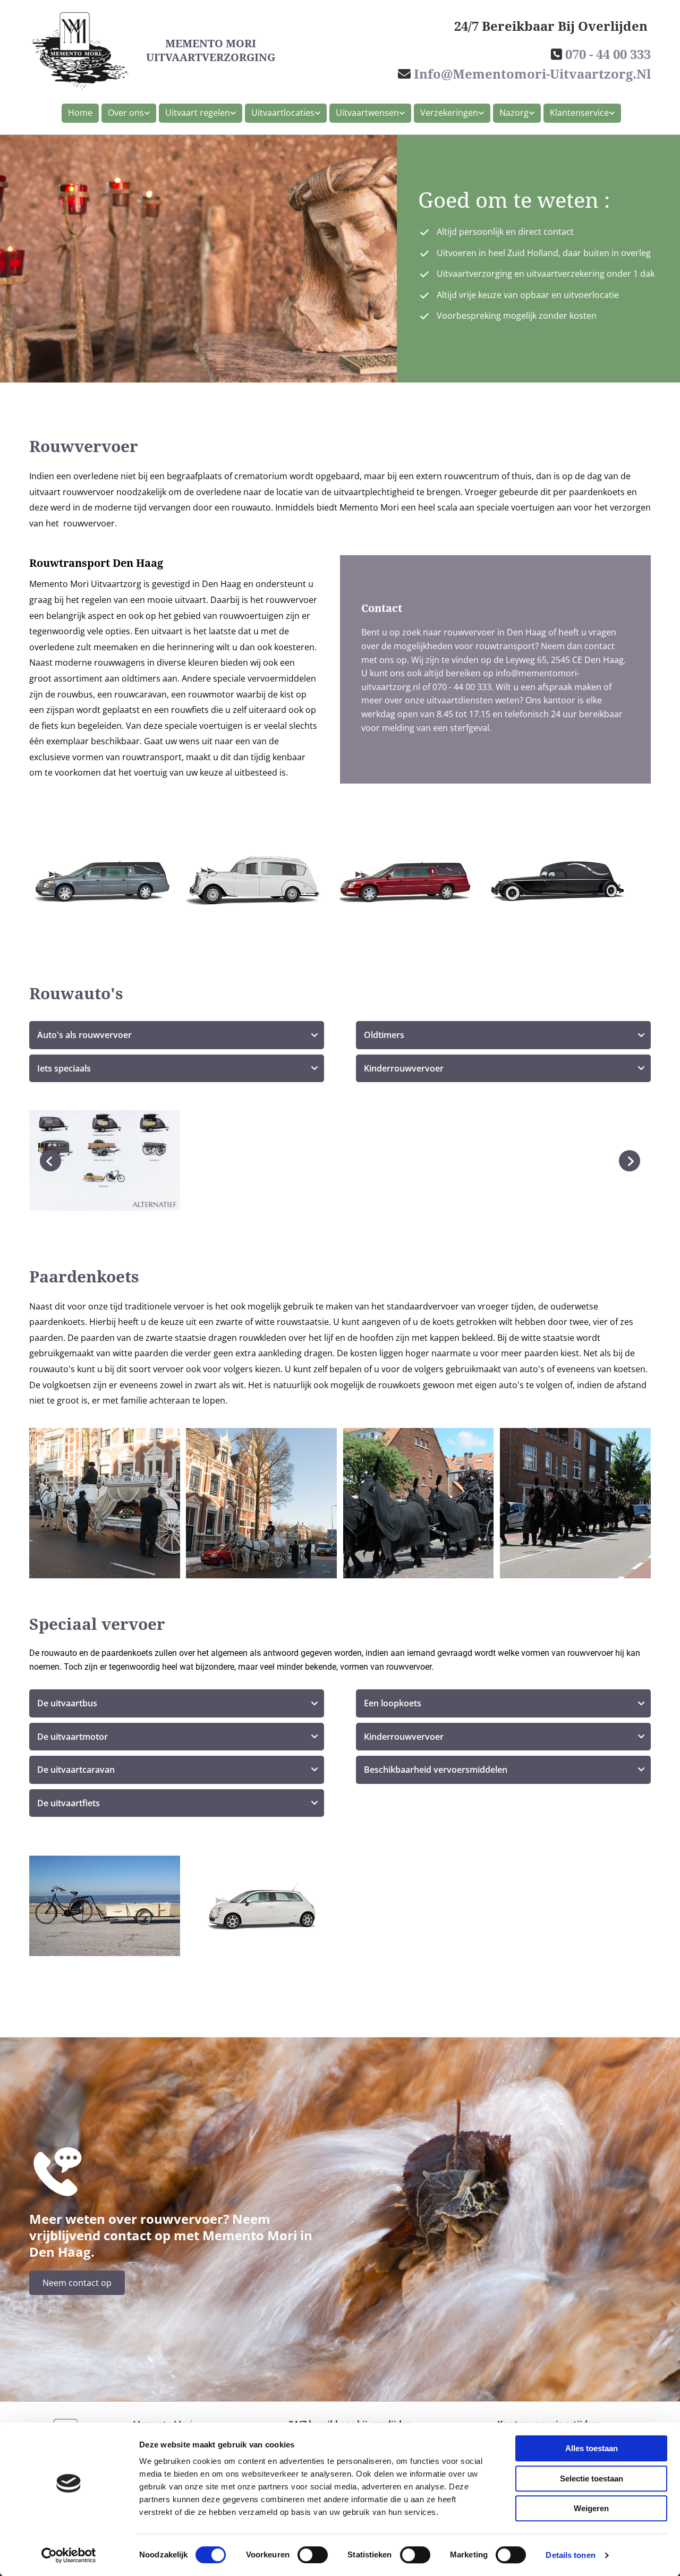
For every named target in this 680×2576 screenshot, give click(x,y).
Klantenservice (579, 113)
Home (80, 113)
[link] (127, 113)
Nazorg (514, 113)
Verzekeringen (449, 113)
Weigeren (591, 2508)
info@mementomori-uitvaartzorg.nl (532, 74)
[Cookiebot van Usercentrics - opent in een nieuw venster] (69, 2555)
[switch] (313, 2555)
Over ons (126, 113)
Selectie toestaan (592, 2479)
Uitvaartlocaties (283, 113)
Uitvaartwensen (367, 113)
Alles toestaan (592, 2448)
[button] (77, 2283)
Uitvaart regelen (198, 113)
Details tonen (570, 2555)
